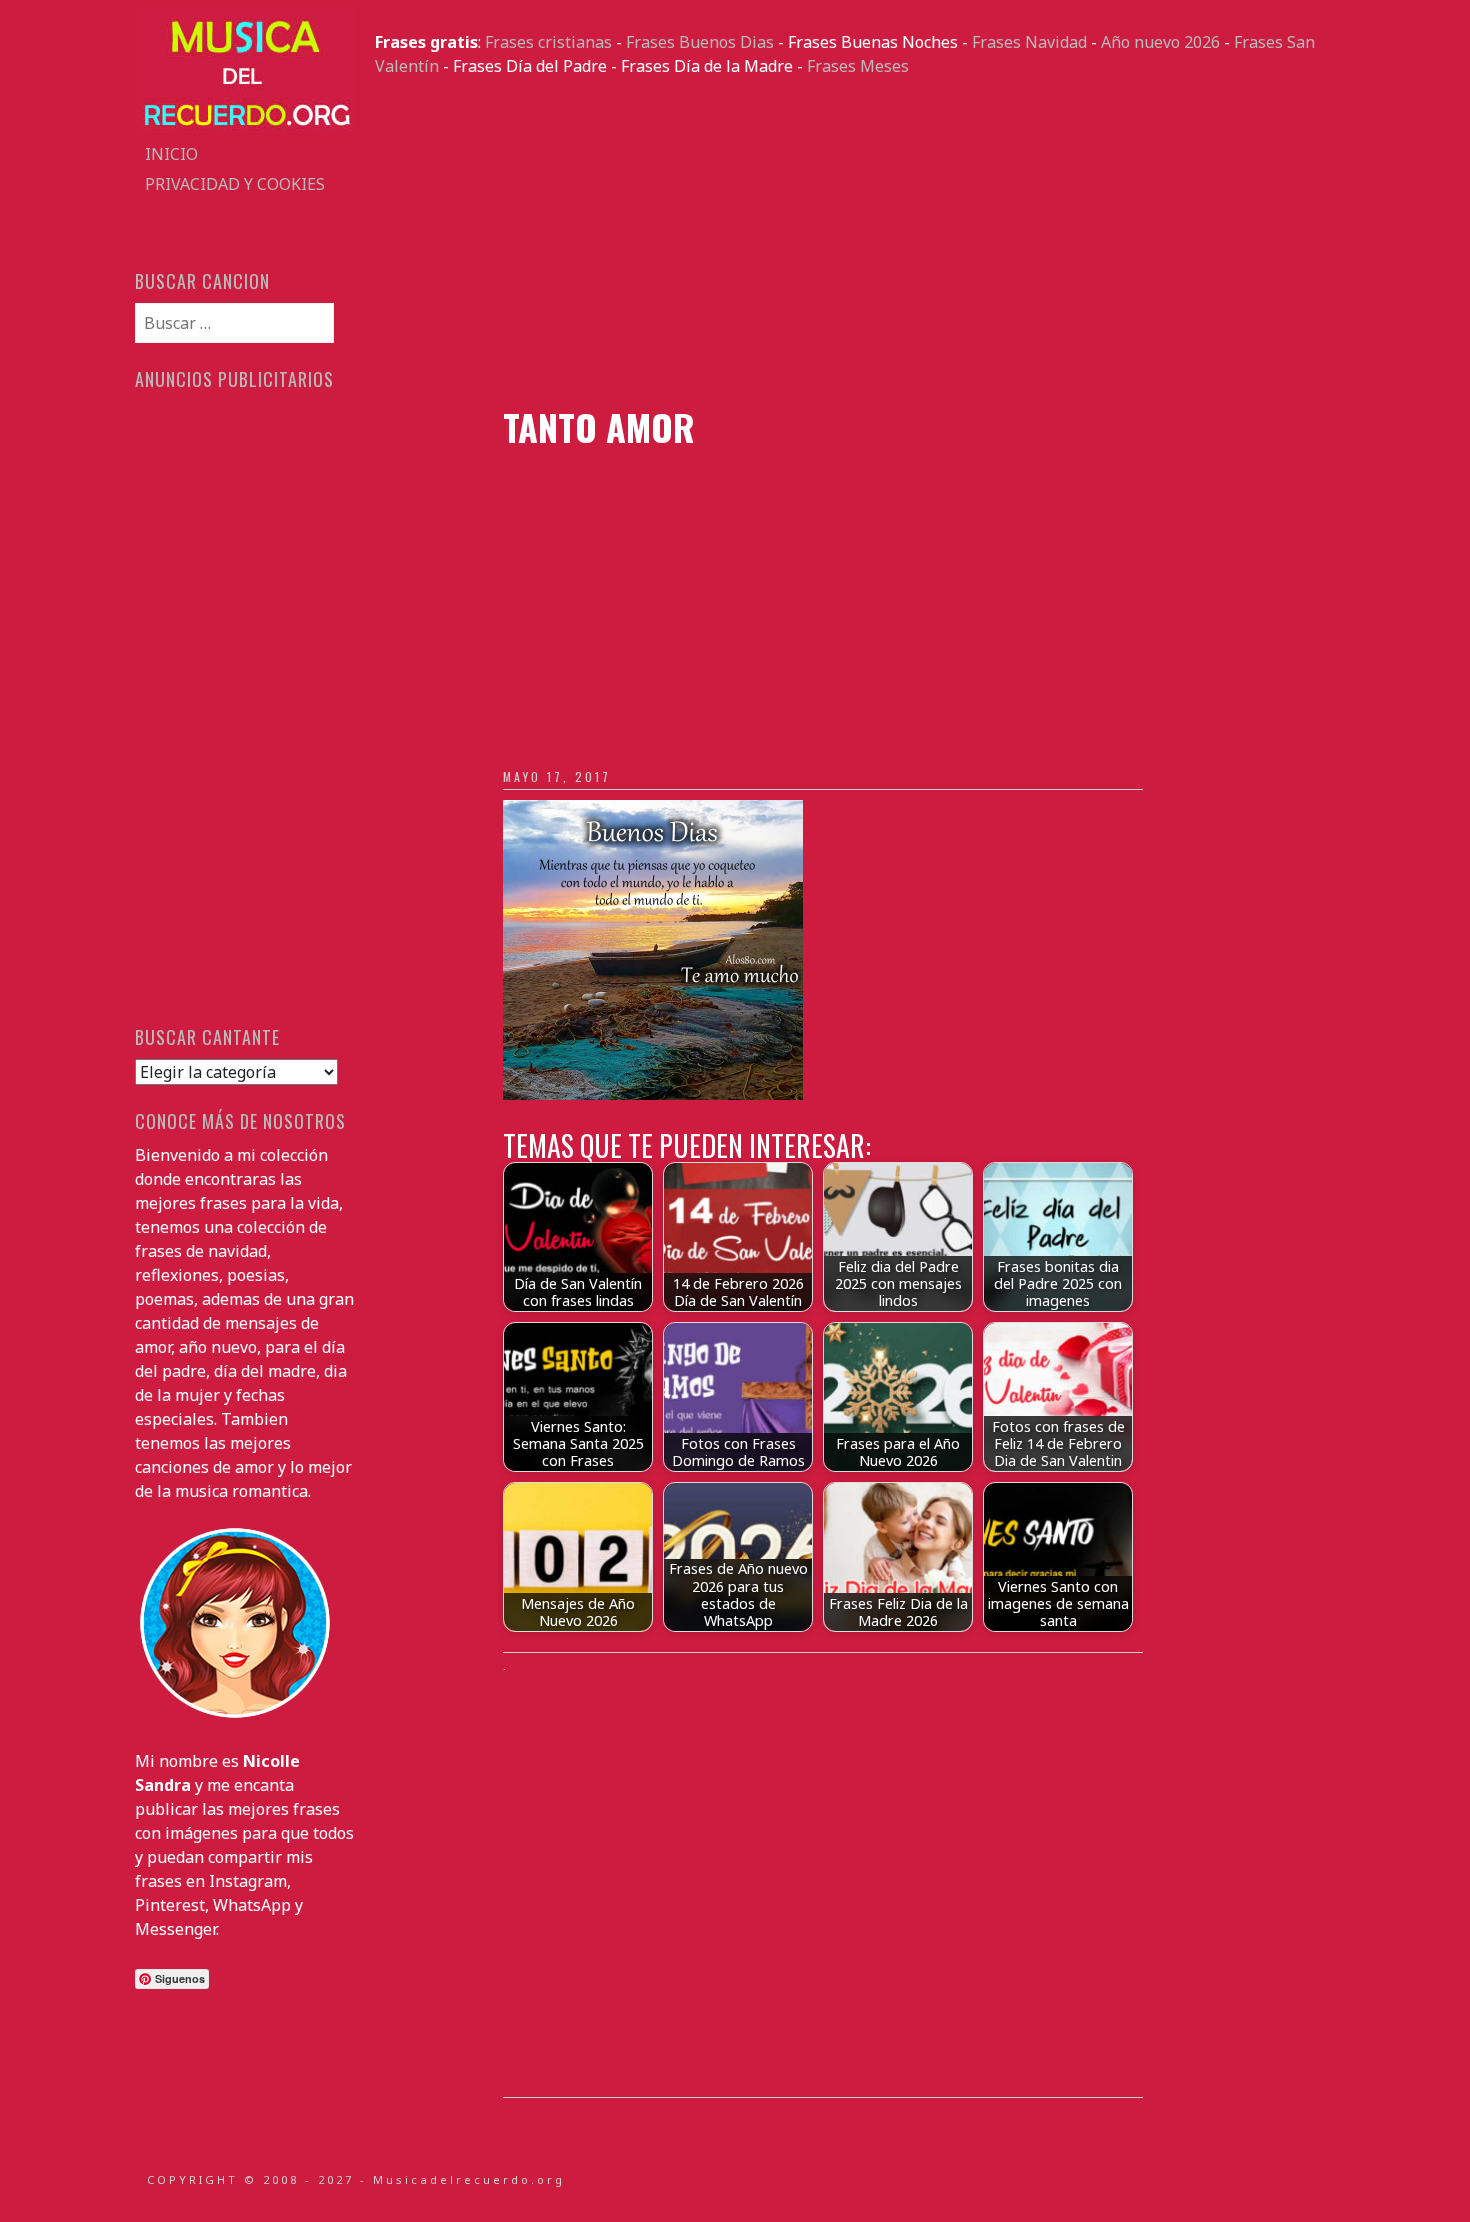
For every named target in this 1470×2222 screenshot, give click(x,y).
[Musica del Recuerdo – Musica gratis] (245, 127)
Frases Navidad (1029, 42)
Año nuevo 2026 (1160, 42)
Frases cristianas (548, 42)
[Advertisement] (855, 242)
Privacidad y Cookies (235, 184)
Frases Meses (858, 66)
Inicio (171, 154)
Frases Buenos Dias (700, 42)
